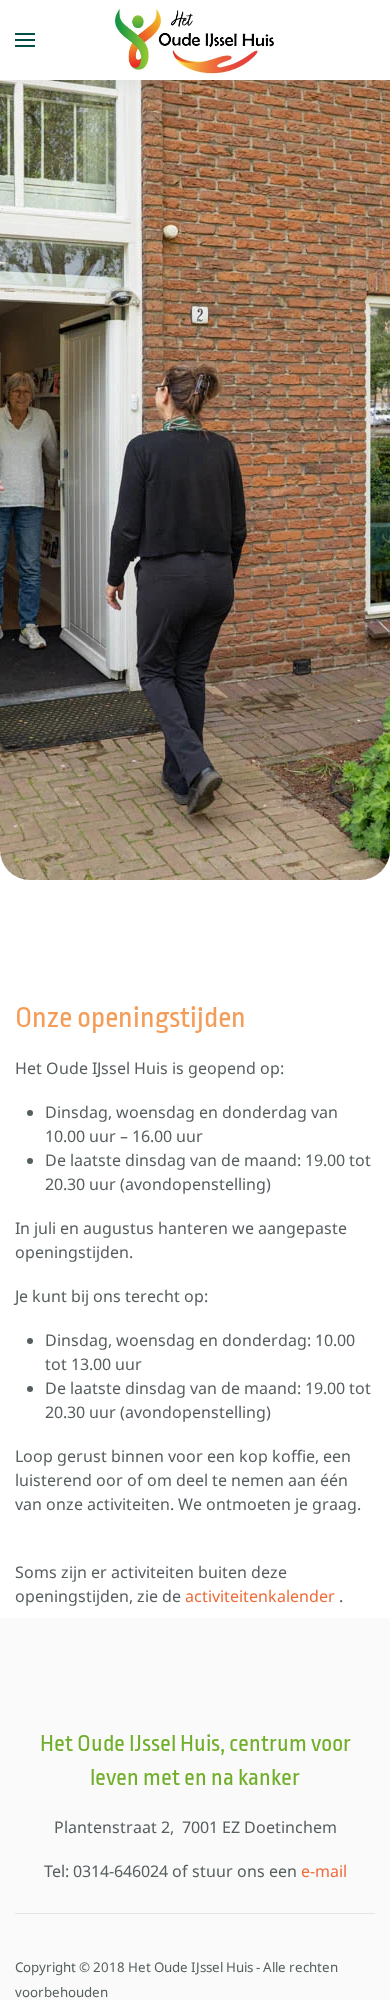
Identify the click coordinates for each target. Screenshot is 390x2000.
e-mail (324, 1871)
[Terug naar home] (195, 40)
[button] (25, 40)
